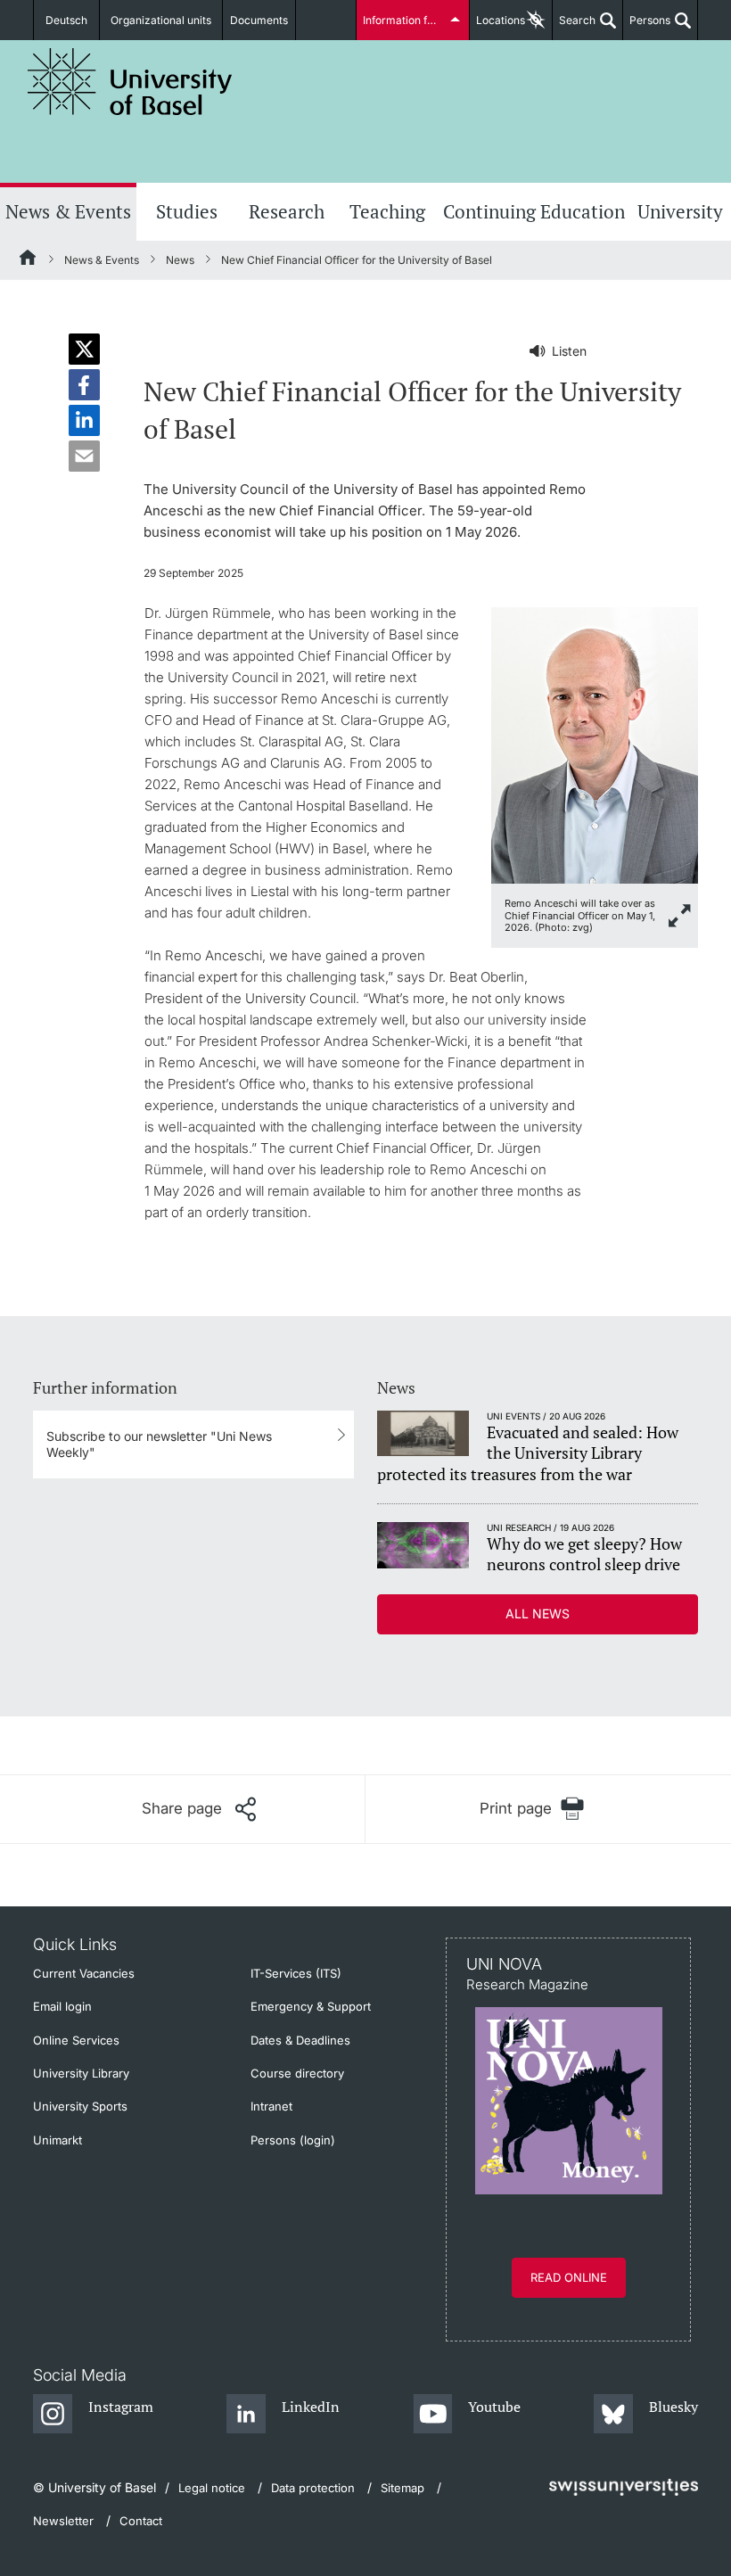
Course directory (297, 2073)
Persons (647, 27)
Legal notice (212, 2488)
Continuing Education (534, 211)
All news (538, 1613)
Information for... (404, 20)
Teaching (387, 211)
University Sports (80, 2106)
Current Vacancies (84, 1973)
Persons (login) (293, 2140)
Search (574, 27)
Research (287, 211)
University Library (81, 2073)
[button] (84, 349)
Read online (569, 2277)
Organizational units (161, 20)
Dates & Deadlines (300, 2040)
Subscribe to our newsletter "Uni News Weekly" (159, 1444)
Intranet (271, 2106)
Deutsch (66, 20)
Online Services (76, 2040)
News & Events (68, 211)
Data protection (313, 2488)
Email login (62, 2006)
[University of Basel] (130, 82)
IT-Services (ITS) (296, 1973)
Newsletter (63, 2521)
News (180, 260)
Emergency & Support (311, 2006)
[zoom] (595, 744)
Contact (141, 2521)
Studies (187, 211)
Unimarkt (57, 2140)
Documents (259, 20)
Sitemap (402, 2488)
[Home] (29, 260)
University (680, 211)
